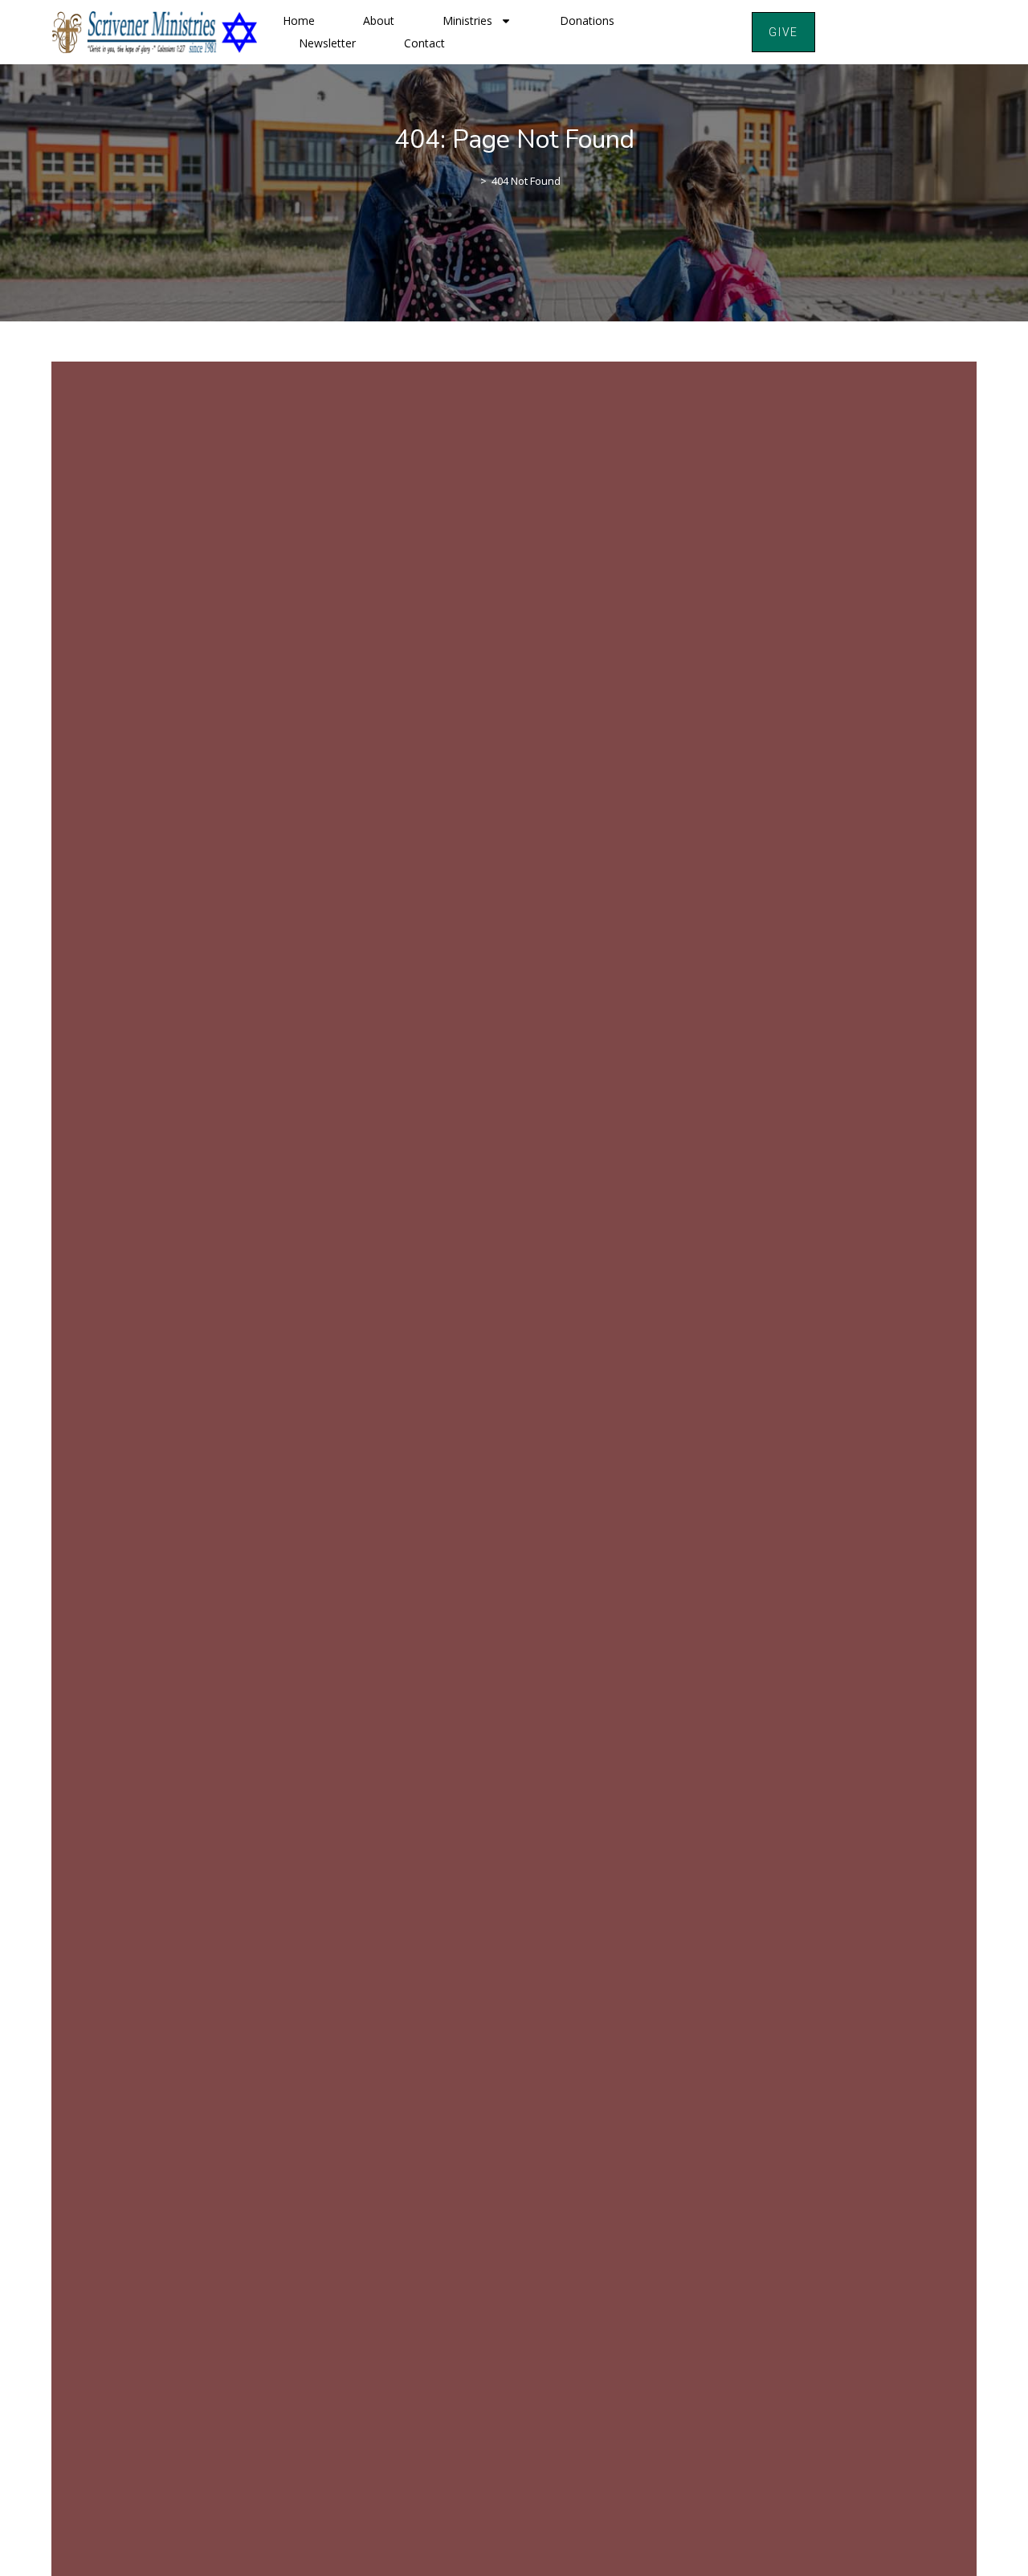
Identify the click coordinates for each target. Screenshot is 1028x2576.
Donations (587, 20)
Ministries (467, 20)
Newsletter (327, 43)
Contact (424, 43)
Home (299, 20)
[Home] (471, 181)
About (379, 20)
